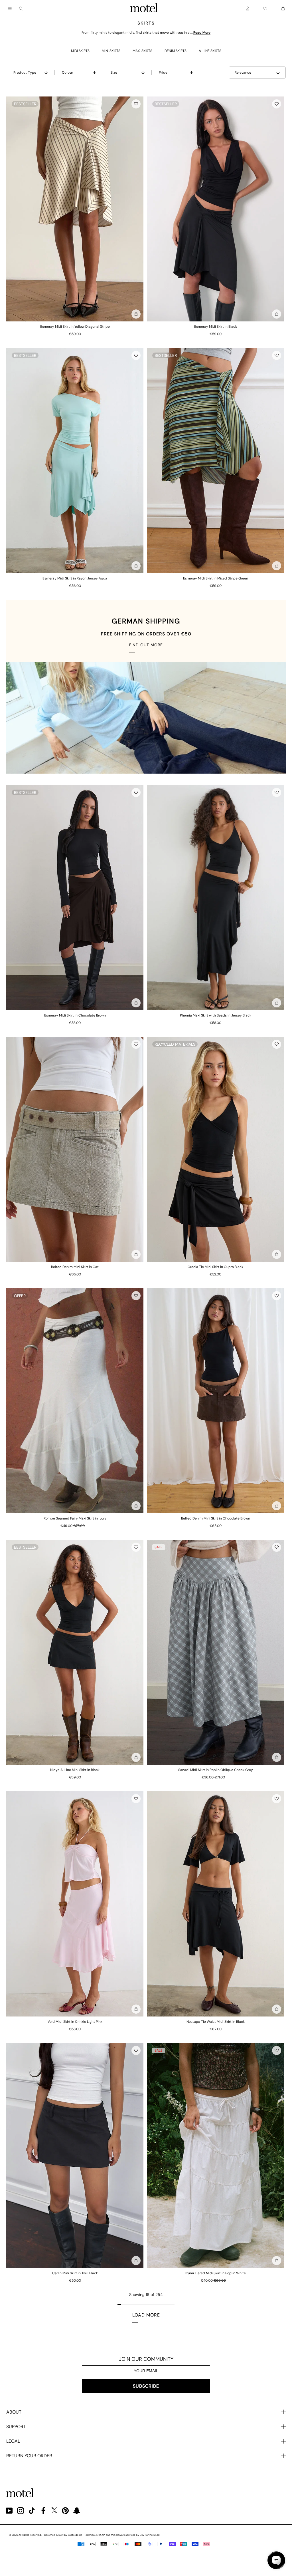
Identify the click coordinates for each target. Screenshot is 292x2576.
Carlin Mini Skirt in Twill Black (75, 2273)
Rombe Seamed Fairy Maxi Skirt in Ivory (75, 1518)
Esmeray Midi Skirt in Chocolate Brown (75, 1015)
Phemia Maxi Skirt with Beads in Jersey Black (216, 1015)
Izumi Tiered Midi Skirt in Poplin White (216, 2273)
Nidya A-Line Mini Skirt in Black (75, 1770)
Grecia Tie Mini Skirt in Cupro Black (215, 1267)
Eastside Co (75, 2535)
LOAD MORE (146, 2315)
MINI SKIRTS (111, 51)
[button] (136, 104)
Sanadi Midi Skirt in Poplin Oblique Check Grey (216, 1770)
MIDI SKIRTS (80, 51)
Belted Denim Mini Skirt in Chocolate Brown (216, 1518)
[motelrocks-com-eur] (144, 9)
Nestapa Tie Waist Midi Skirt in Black (216, 2022)
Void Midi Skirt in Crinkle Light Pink (75, 2022)
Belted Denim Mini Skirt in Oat (75, 1267)
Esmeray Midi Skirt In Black (216, 327)
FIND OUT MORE (146, 645)
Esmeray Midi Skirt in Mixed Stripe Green (216, 578)
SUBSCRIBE (146, 2386)
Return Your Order (29, 2456)
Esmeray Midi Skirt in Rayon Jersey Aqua (75, 578)
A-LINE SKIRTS (210, 51)
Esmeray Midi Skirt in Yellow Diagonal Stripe (75, 327)
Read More (202, 33)
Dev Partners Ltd (150, 2535)
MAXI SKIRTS (142, 51)
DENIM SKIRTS (176, 51)
